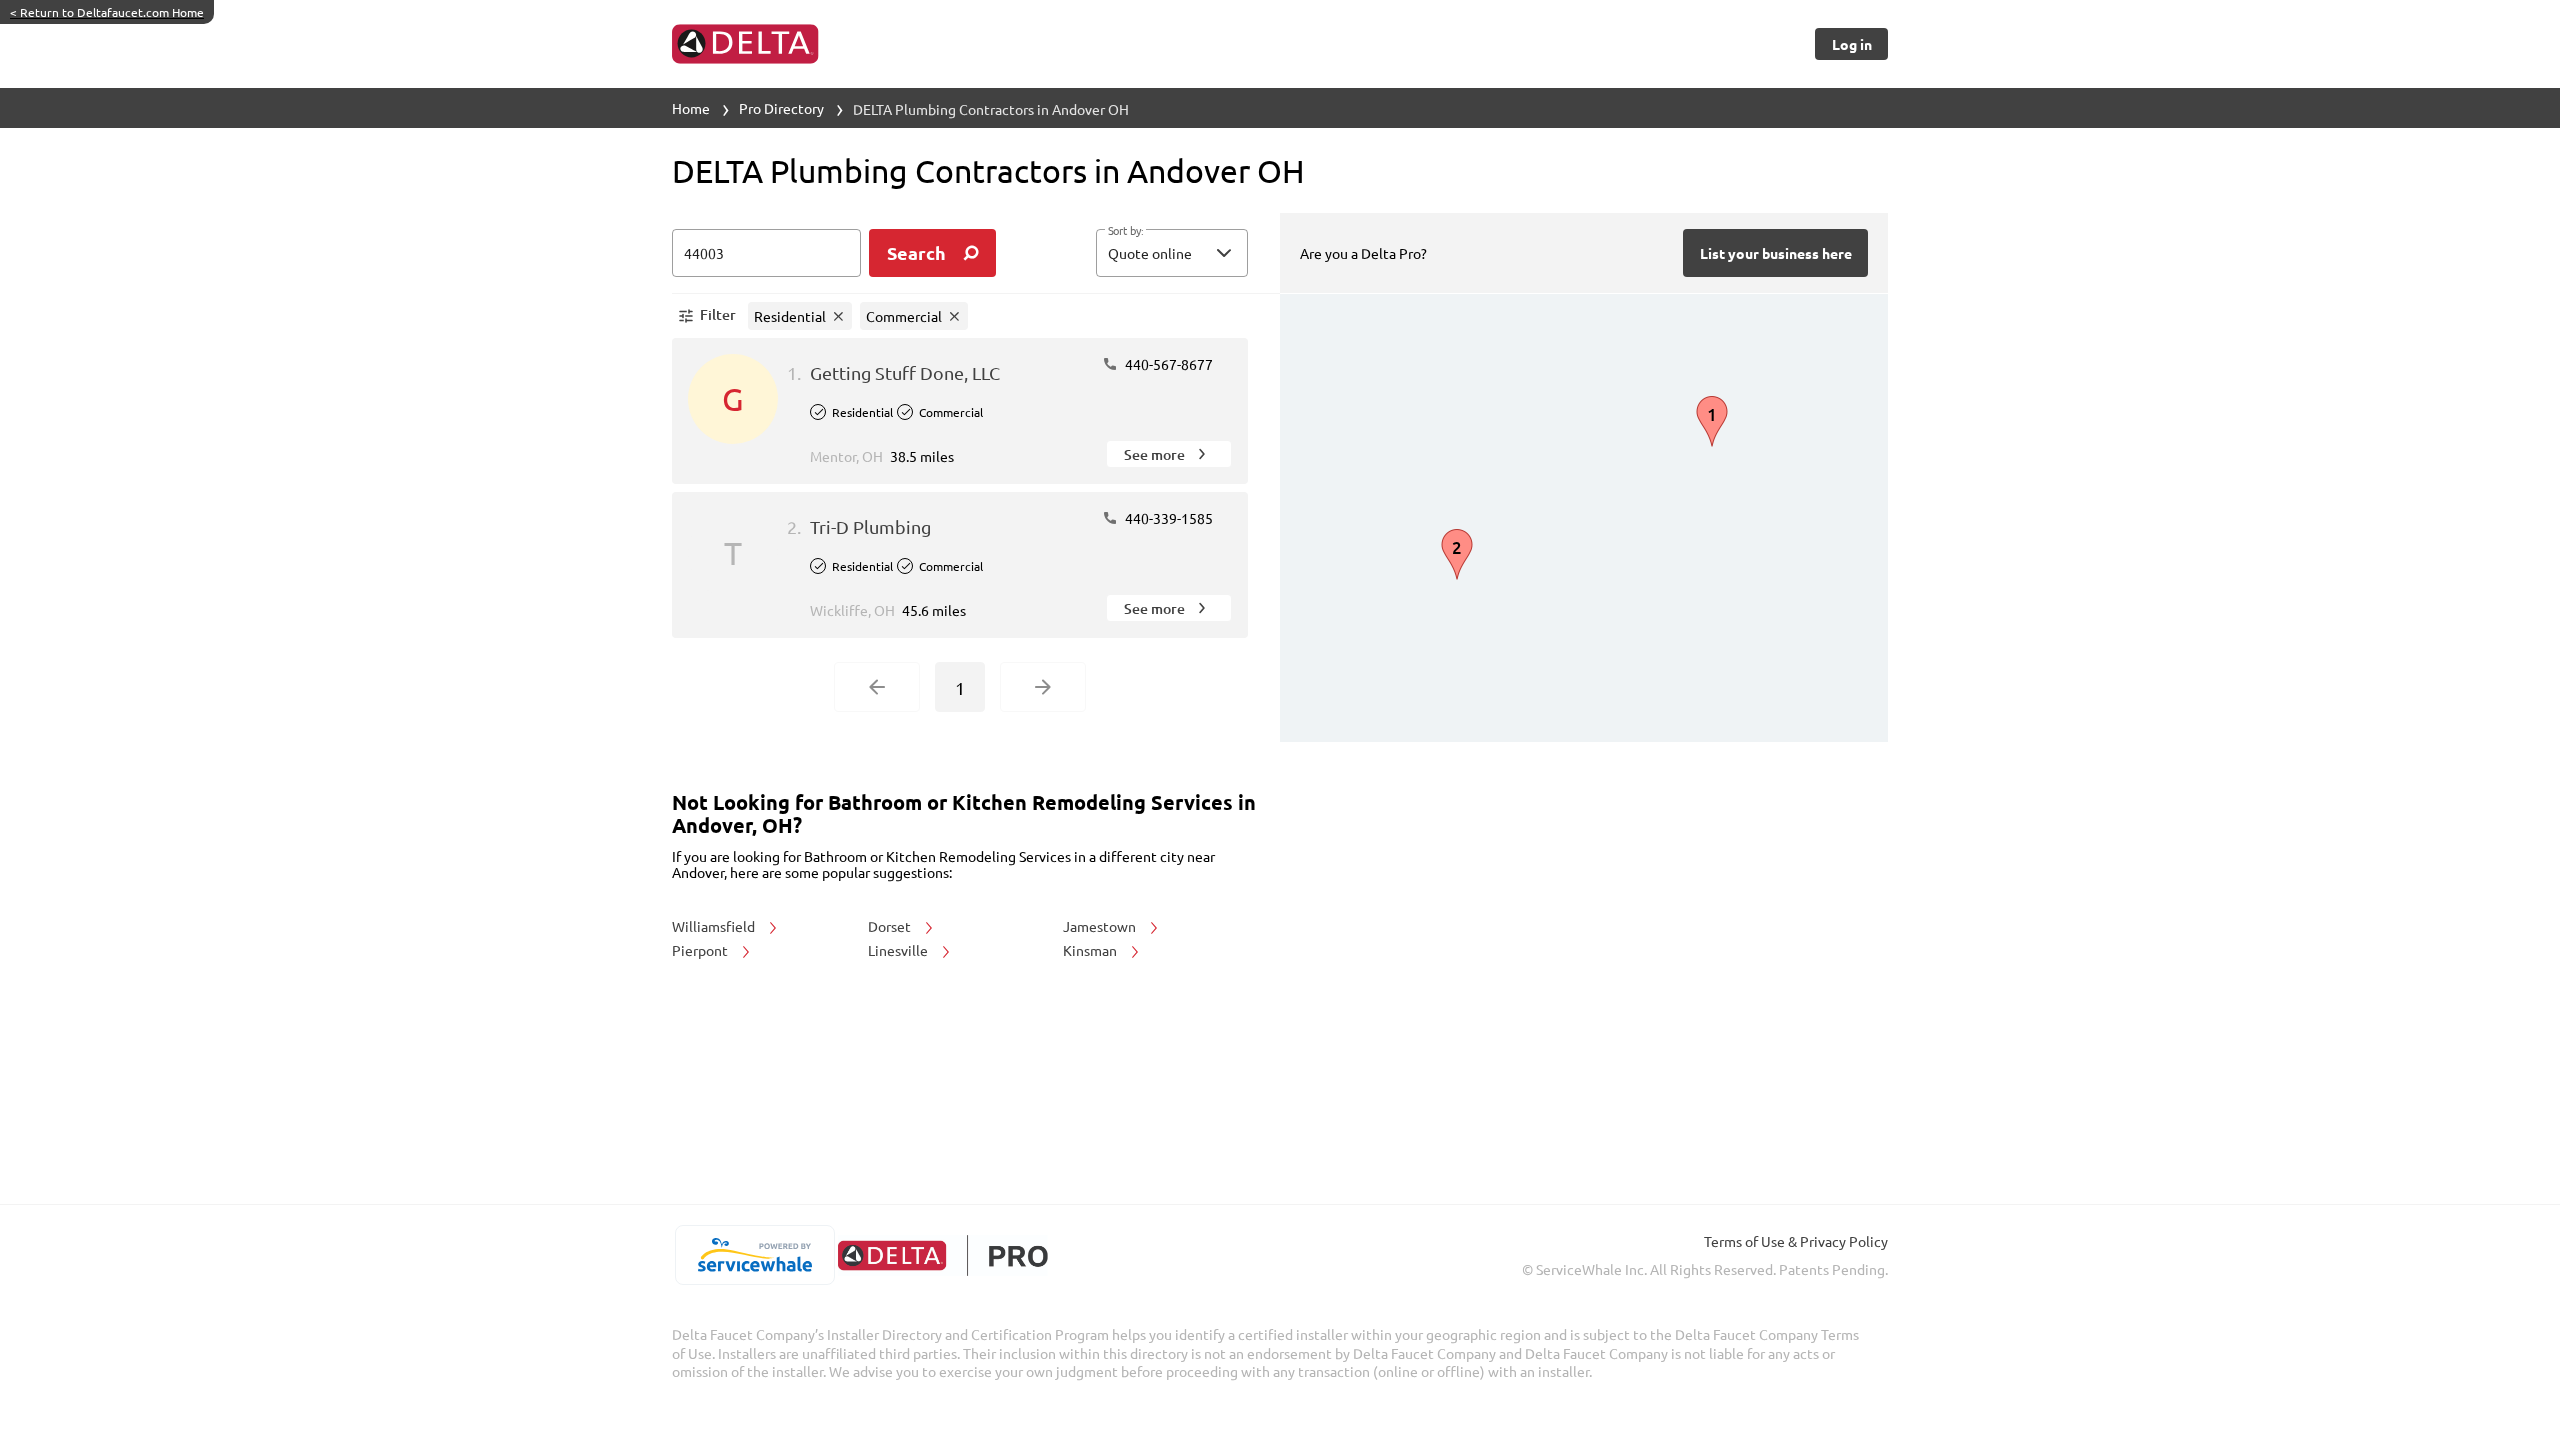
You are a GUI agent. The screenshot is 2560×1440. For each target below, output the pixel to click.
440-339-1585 (1167, 518)
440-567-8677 (1167, 364)
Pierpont (701, 950)
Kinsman (1091, 950)
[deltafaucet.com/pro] (942, 1255)
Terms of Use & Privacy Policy (1796, 1241)
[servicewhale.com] (754, 1255)
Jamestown (1101, 926)
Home (691, 108)
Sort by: (1125, 231)
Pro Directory (781, 108)
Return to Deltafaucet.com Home (107, 12)
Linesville (899, 950)
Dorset (891, 926)
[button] (1172, 253)
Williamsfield (715, 926)
